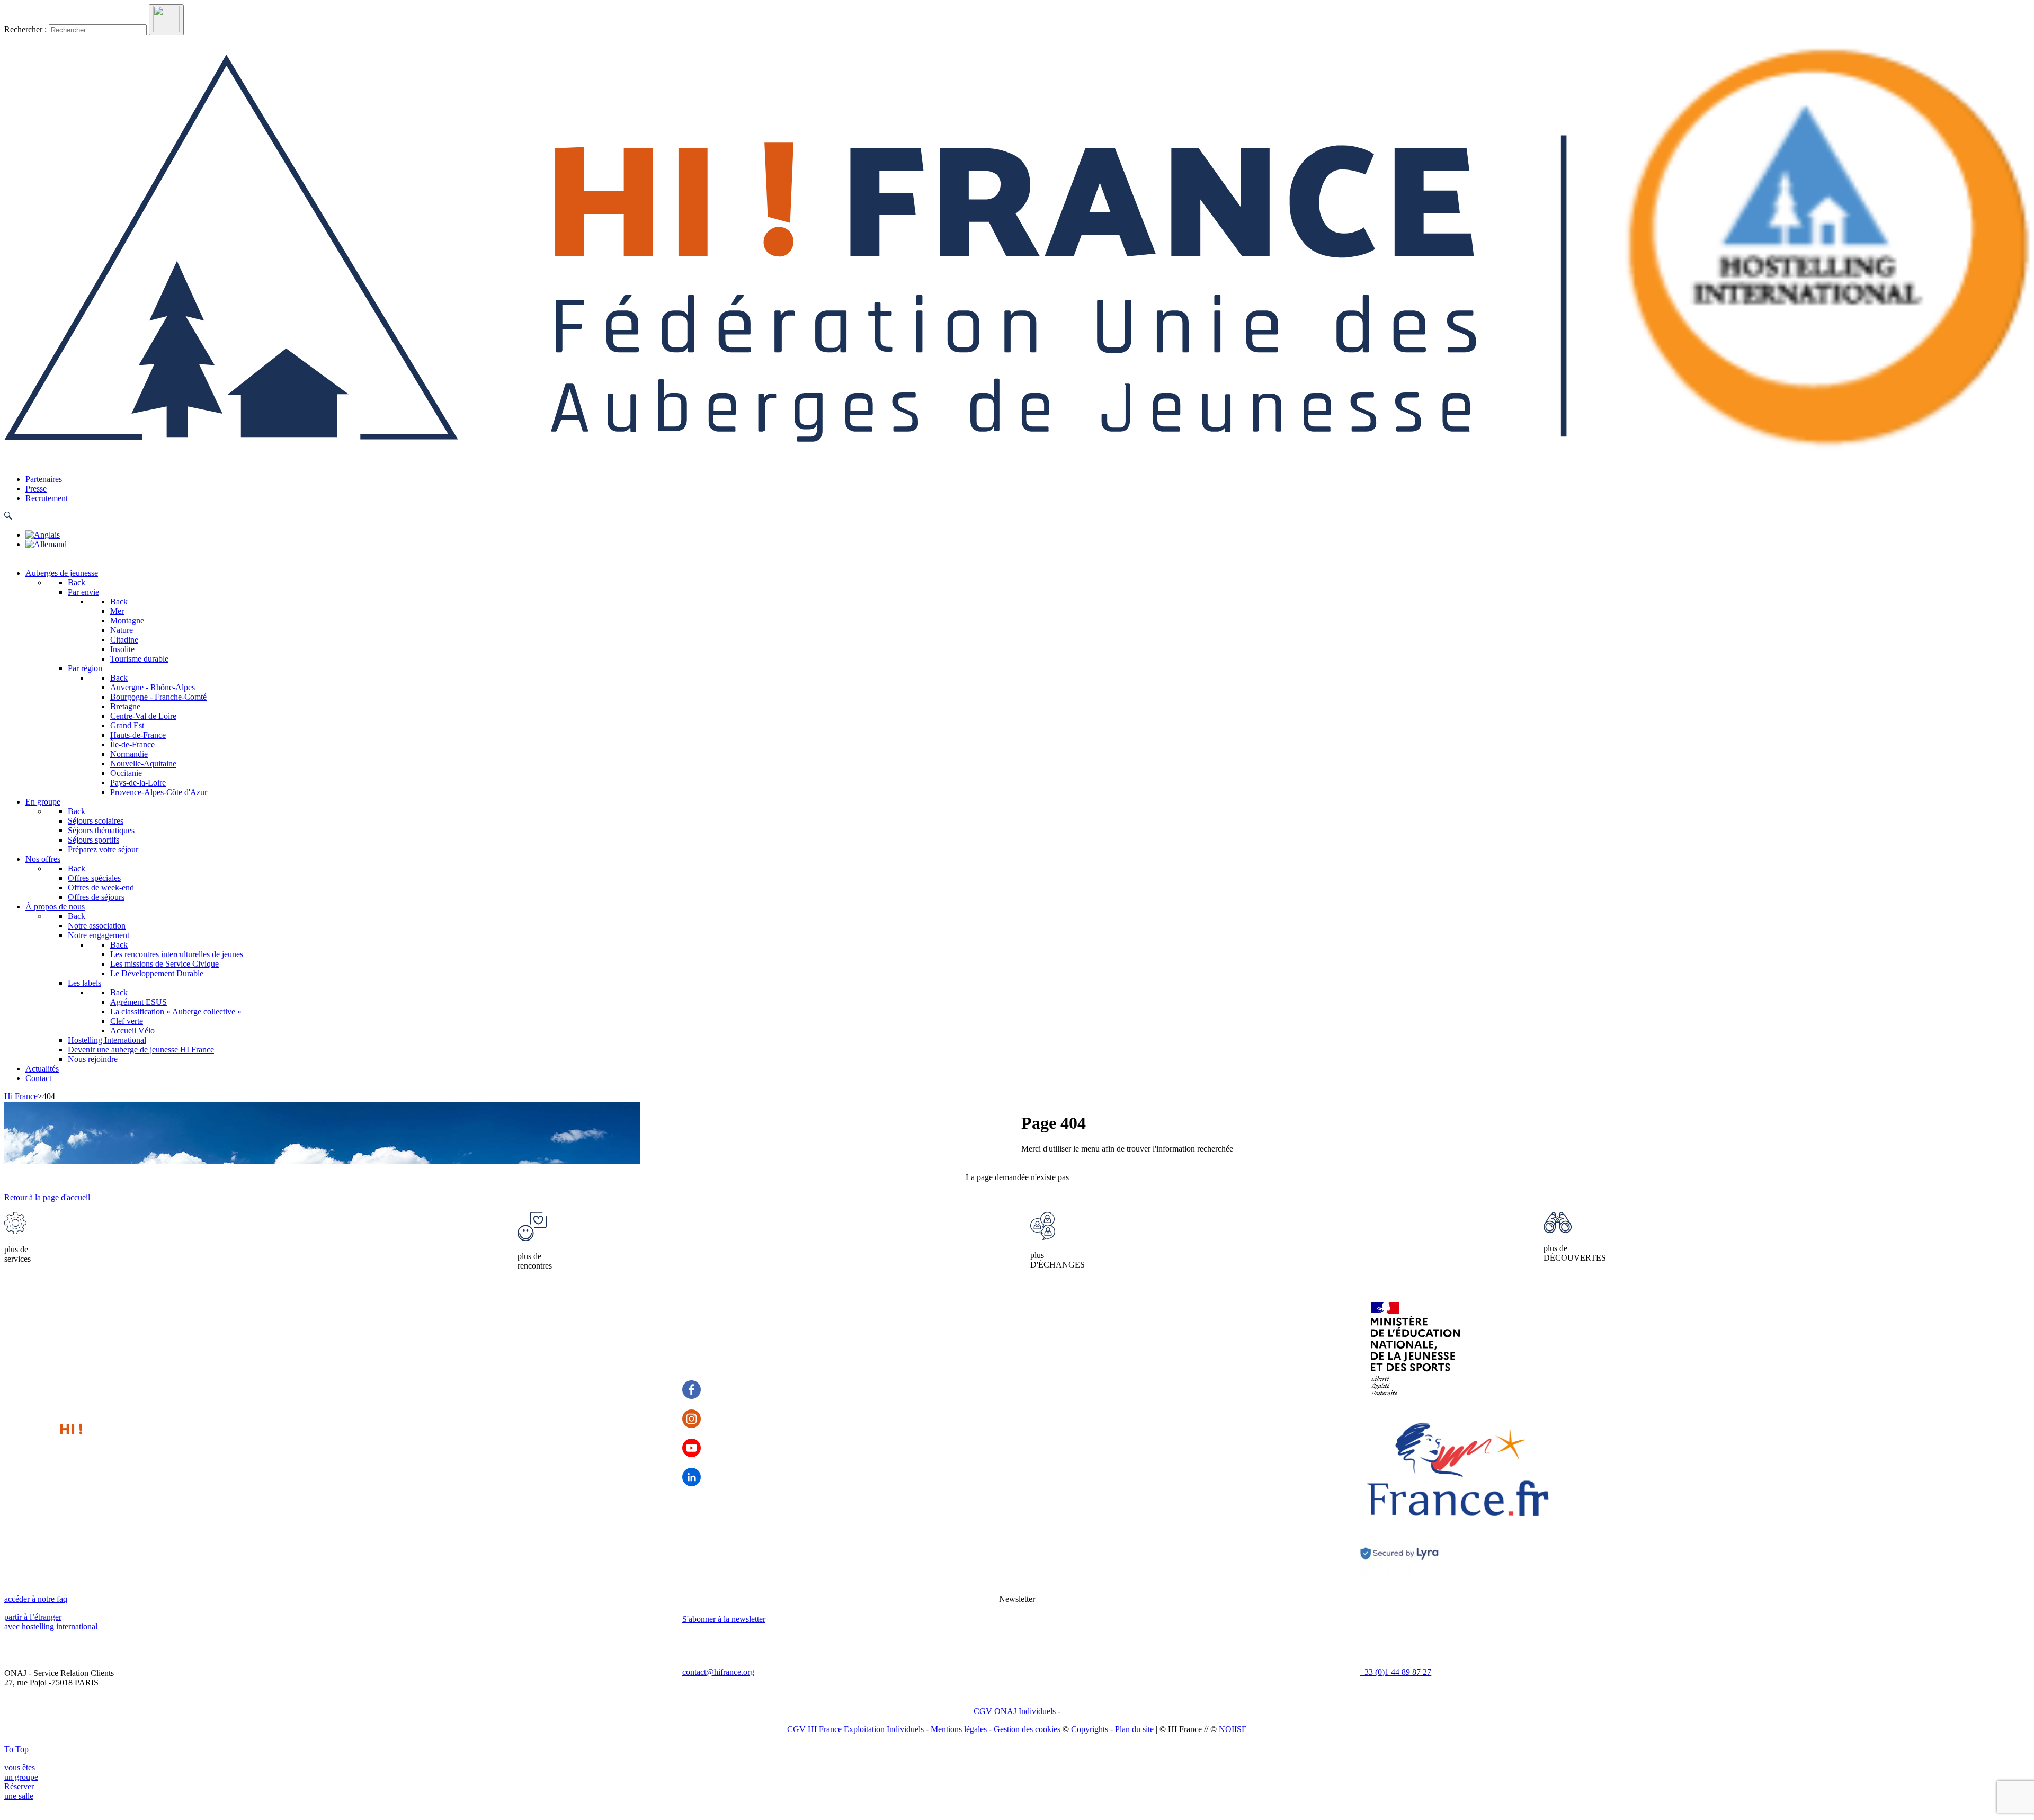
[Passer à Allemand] (46, 544)
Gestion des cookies (1027, 1729)
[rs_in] (692, 1477)
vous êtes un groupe (21, 1772)
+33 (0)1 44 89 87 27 (1395, 1672)
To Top (16, 1749)
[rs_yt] (692, 1448)
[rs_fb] (692, 1390)
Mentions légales (959, 1729)
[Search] (166, 20)
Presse (36, 489)
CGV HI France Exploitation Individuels (855, 1729)
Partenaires (44, 479)
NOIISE (1233, 1729)
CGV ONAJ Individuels (1015, 1711)
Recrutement (47, 498)
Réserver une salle (19, 1791)
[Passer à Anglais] (43, 535)
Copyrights (1090, 1729)
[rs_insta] (692, 1419)
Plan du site (1134, 1729)
